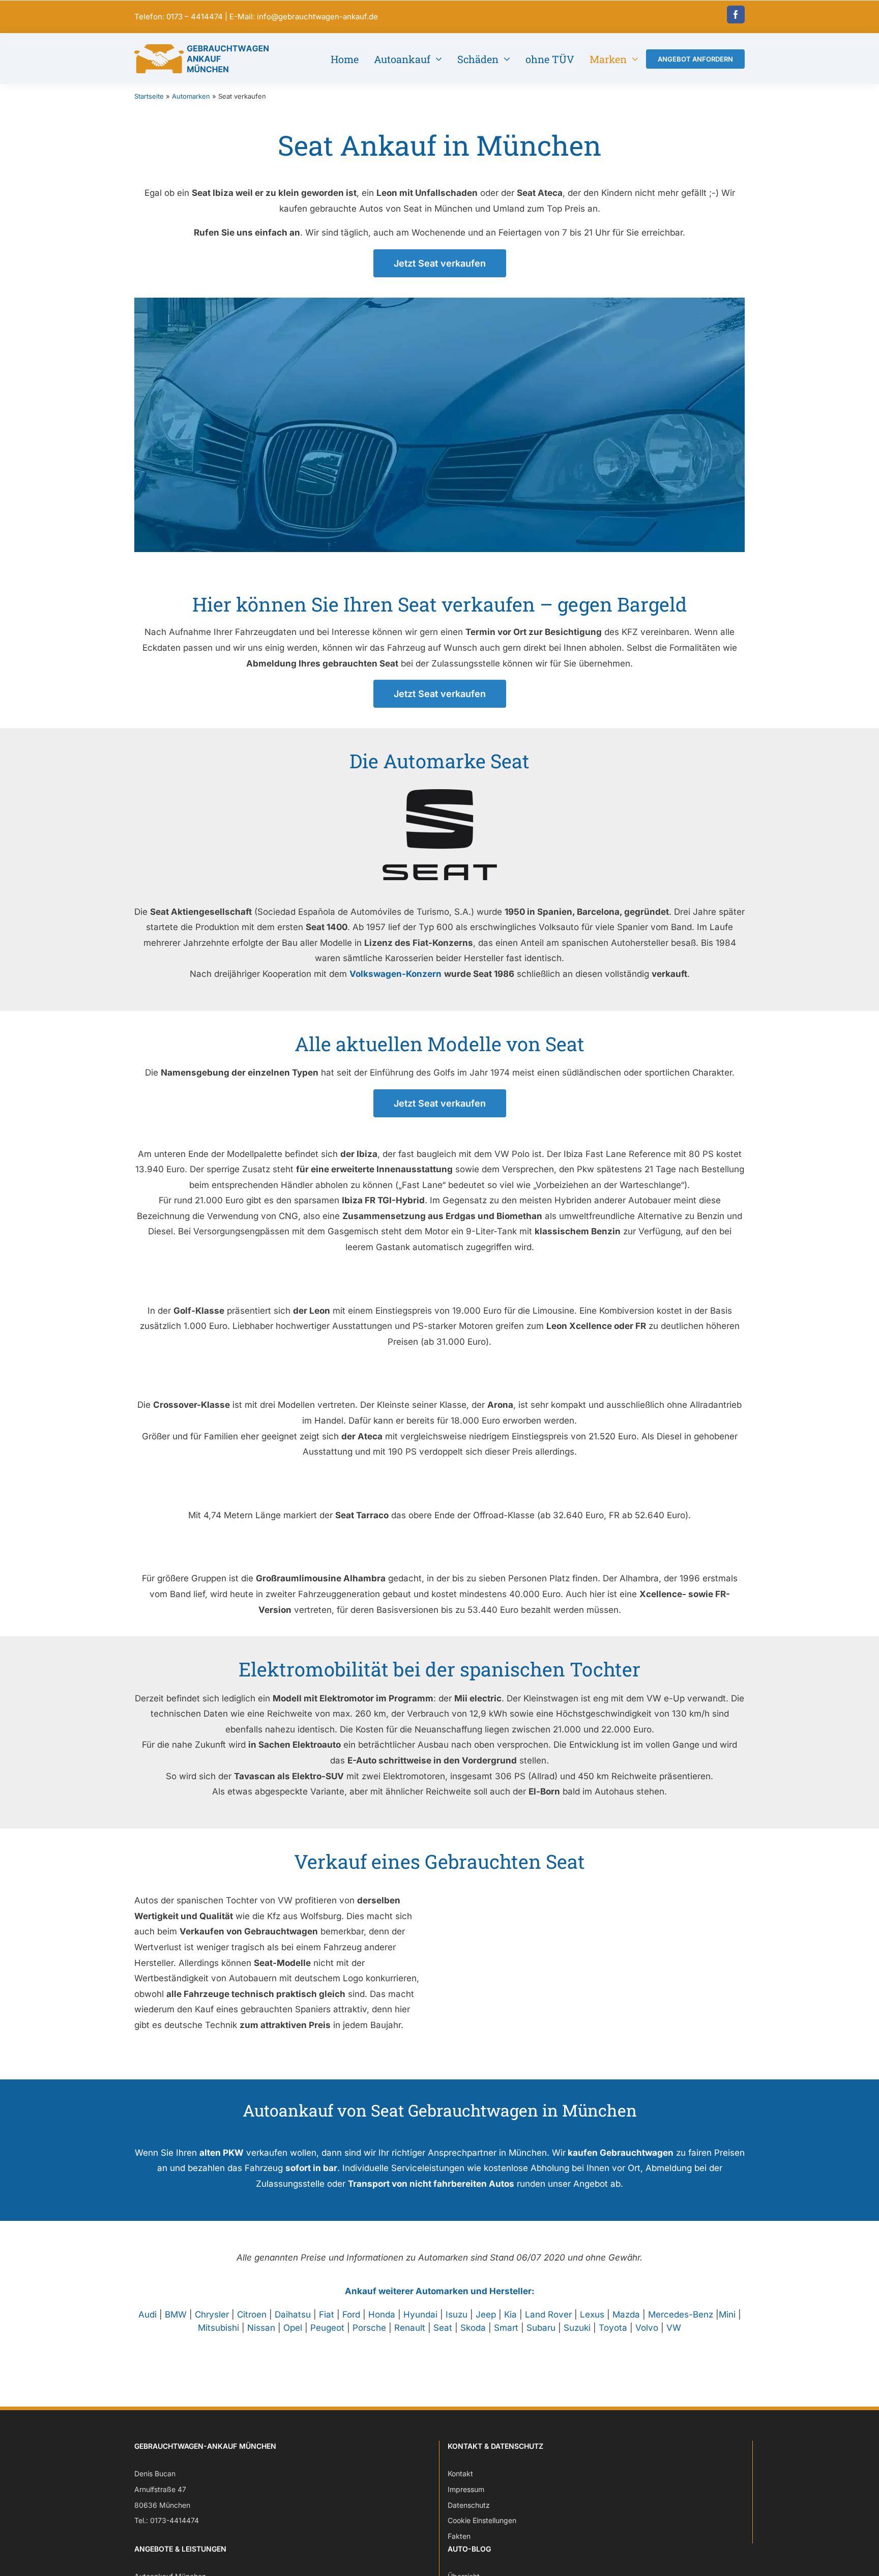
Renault (410, 2328)
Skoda (473, 2328)
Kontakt (460, 2473)
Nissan (261, 2328)
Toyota (613, 2328)
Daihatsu (293, 2314)
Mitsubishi (218, 2328)
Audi (148, 2314)
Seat (443, 2328)
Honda (382, 2314)
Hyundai (420, 2314)
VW (674, 2328)
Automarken (191, 96)
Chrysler (212, 2314)
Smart (506, 2328)
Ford (351, 2314)
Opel (293, 2328)
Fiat (327, 2314)
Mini (727, 2314)
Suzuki (577, 2328)
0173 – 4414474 (195, 17)
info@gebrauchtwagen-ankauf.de (317, 17)
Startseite (149, 96)
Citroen (252, 2314)
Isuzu (457, 2314)
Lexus (592, 2314)
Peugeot (327, 2328)
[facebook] (736, 15)
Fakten (459, 2536)
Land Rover (548, 2314)
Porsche (369, 2328)
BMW (176, 2314)
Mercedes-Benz (681, 2314)
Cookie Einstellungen (482, 2520)
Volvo (647, 2328)
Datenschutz (469, 2505)
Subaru (541, 2328)
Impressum (466, 2489)
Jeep (486, 2314)
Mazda (626, 2314)
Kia (510, 2314)
